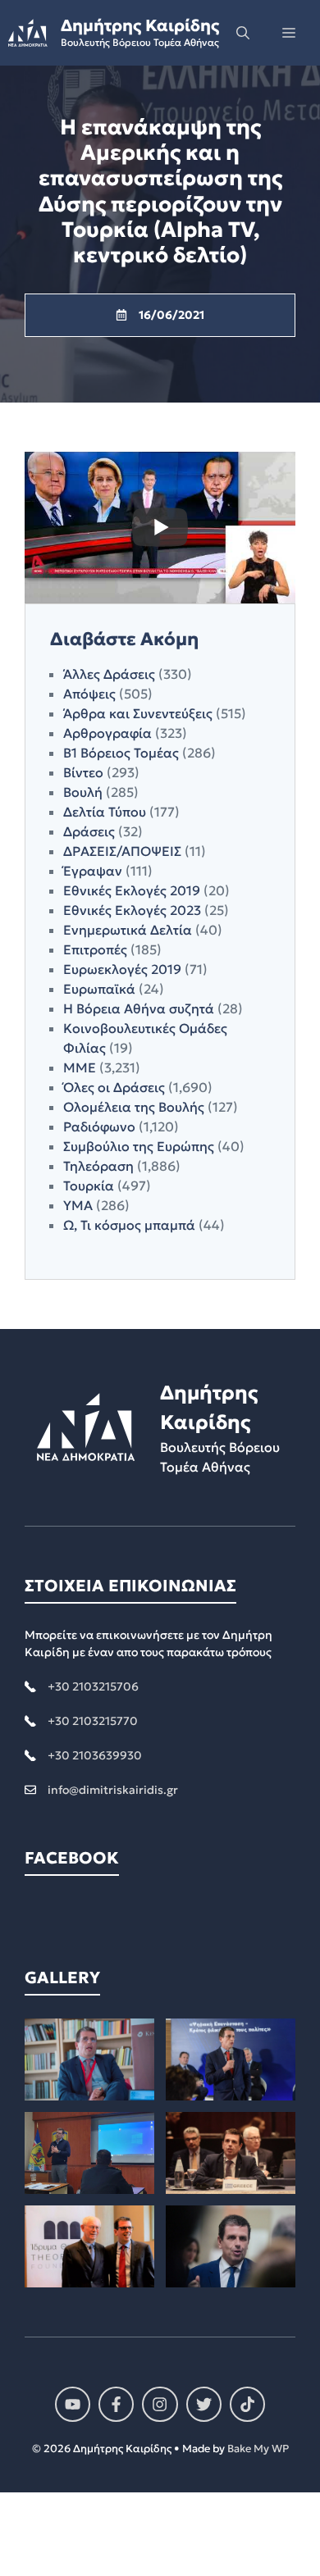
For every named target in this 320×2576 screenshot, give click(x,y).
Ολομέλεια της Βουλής (134, 1107)
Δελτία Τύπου (105, 812)
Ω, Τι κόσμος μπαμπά (129, 1225)
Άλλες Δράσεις (109, 674)
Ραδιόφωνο (99, 1126)
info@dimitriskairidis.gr (113, 1790)
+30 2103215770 (93, 1721)
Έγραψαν (93, 871)
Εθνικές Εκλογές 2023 (132, 910)
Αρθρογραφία (107, 733)
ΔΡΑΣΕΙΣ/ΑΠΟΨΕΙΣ (122, 851)
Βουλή (83, 792)
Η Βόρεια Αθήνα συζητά (139, 1008)
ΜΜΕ (80, 1067)
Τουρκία (89, 1186)
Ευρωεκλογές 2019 (122, 969)
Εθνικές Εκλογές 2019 (132, 890)
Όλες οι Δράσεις (114, 1087)
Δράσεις (89, 831)
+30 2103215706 (93, 1686)
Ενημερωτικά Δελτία (128, 930)
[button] (243, 33)
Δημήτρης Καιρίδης (140, 25)
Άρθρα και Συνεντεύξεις (138, 713)
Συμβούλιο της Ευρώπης (139, 1146)
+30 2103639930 (95, 1755)
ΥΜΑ (78, 1205)
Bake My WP (258, 2449)
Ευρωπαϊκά (99, 989)
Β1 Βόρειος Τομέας (121, 753)
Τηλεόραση (98, 1166)
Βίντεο (83, 772)
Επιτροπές (95, 949)
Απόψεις (89, 694)
